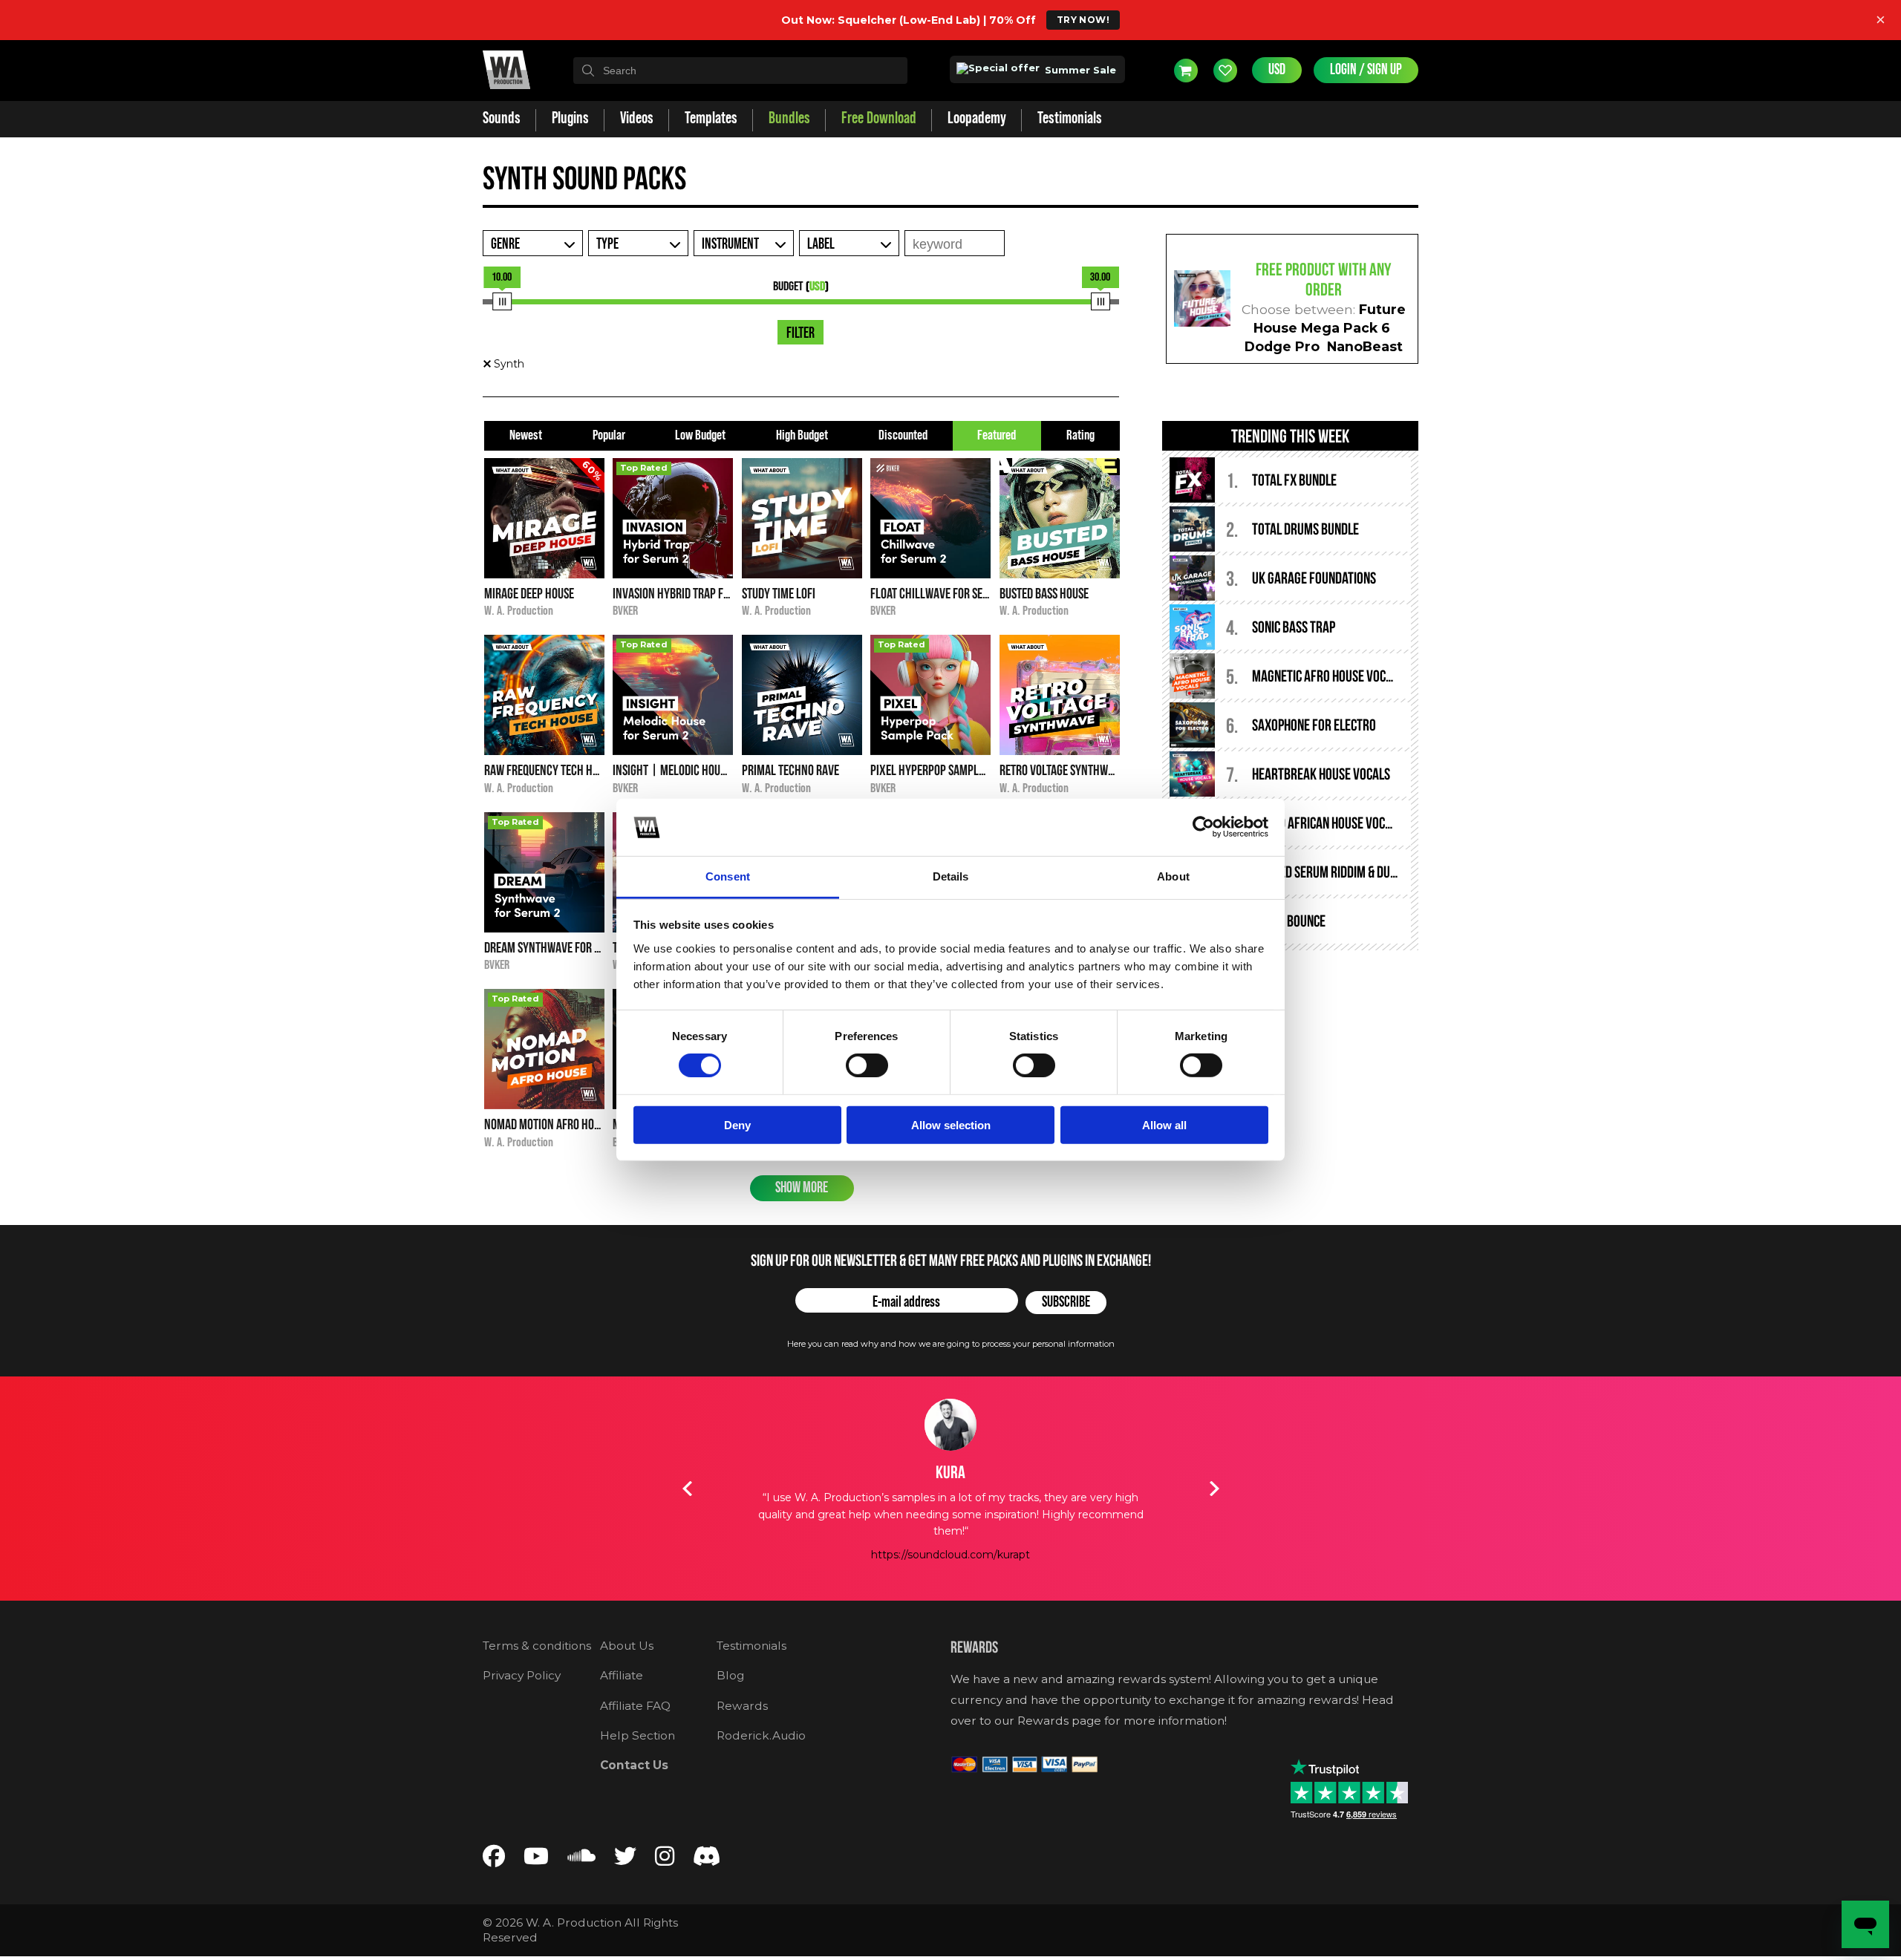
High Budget (802, 435)
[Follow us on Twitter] (625, 1859)
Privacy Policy (522, 1675)
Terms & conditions (537, 1646)
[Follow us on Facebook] (494, 1859)
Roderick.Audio (761, 1735)
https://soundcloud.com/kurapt (950, 1555)
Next (1214, 1489)
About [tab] (1173, 876)
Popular (609, 435)
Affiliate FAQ (635, 1706)
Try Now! (1083, 20)
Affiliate (622, 1675)
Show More (802, 1188)
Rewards (742, 1706)
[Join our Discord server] (707, 1859)
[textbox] (740, 71)
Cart (1186, 71)
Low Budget (700, 435)
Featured (997, 435)
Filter (800, 333)
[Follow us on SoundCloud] (581, 1859)
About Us (627, 1646)
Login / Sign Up (1366, 70)
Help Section (638, 1735)
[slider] (502, 301)
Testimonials (751, 1646)
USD (1277, 70)
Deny (737, 1124)
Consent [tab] (728, 876)
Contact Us (634, 1765)
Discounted (903, 435)
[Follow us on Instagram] (665, 1859)
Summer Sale (1079, 70)
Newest (526, 435)
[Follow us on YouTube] (536, 1859)
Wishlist (1225, 71)
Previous (687, 1489)
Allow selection (951, 1124)
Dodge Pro (1282, 346)
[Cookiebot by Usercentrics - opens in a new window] (1203, 827)
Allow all (1164, 1124)
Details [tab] (951, 876)
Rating (1080, 435)
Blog (730, 1675)
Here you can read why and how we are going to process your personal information (951, 1344)
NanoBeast (1365, 346)
